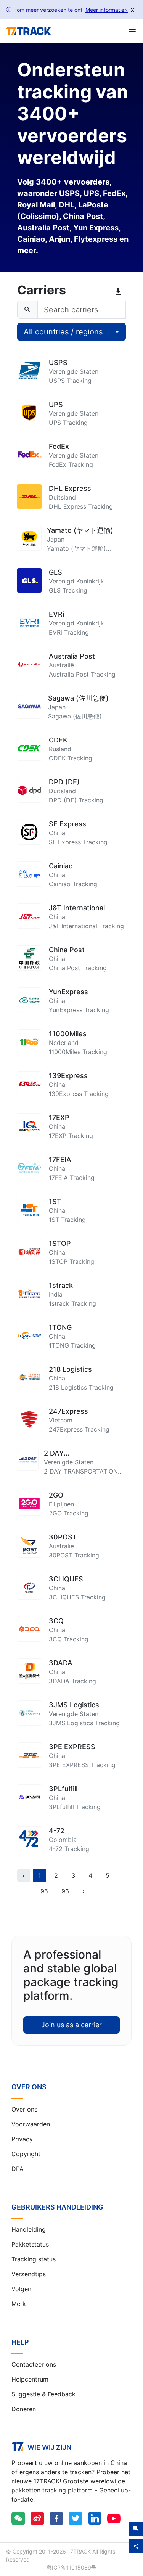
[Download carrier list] (120, 292)
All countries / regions (63, 332)
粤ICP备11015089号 (71, 2567)
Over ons (24, 2109)
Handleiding (29, 2229)
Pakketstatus (30, 2244)
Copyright (26, 2154)
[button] (25, 1891)
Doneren (24, 2409)
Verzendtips (29, 2274)
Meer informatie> (107, 10)
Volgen (21, 2289)
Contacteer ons (34, 2364)
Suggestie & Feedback (43, 2394)
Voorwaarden (31, 2124)
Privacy (22, 2139)
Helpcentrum (30, 2379)
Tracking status (34, 2259)
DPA (18, 2169)
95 (44, 1891)
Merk (19, 2304)
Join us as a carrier (71, 2025)
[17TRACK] (28, 31)
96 (65, 1891)
